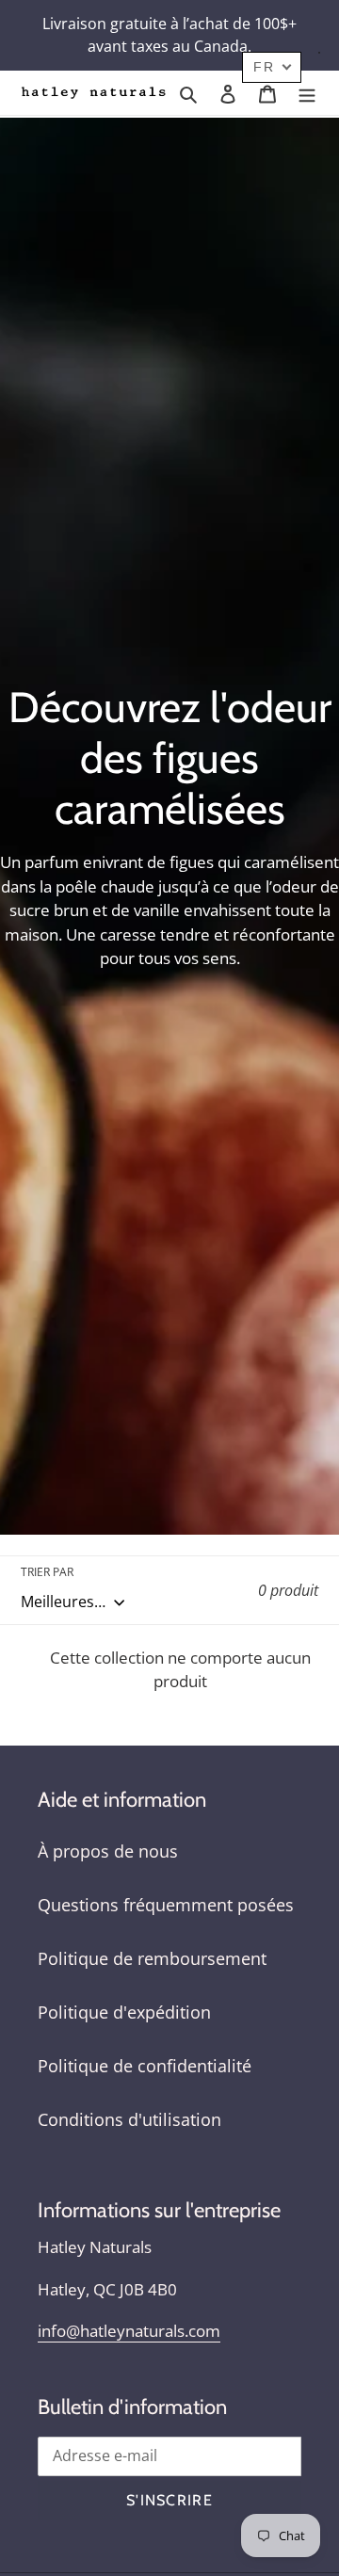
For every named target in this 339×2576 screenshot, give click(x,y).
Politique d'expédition (124, 2012)
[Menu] (307, 93)
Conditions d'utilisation (129, 2119)
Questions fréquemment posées (166, 1905)
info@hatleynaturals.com (129, 2331)
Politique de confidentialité (145, 2066)
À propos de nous (108, 1851)
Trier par (47, 1572)
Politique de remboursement (152, 1958)
